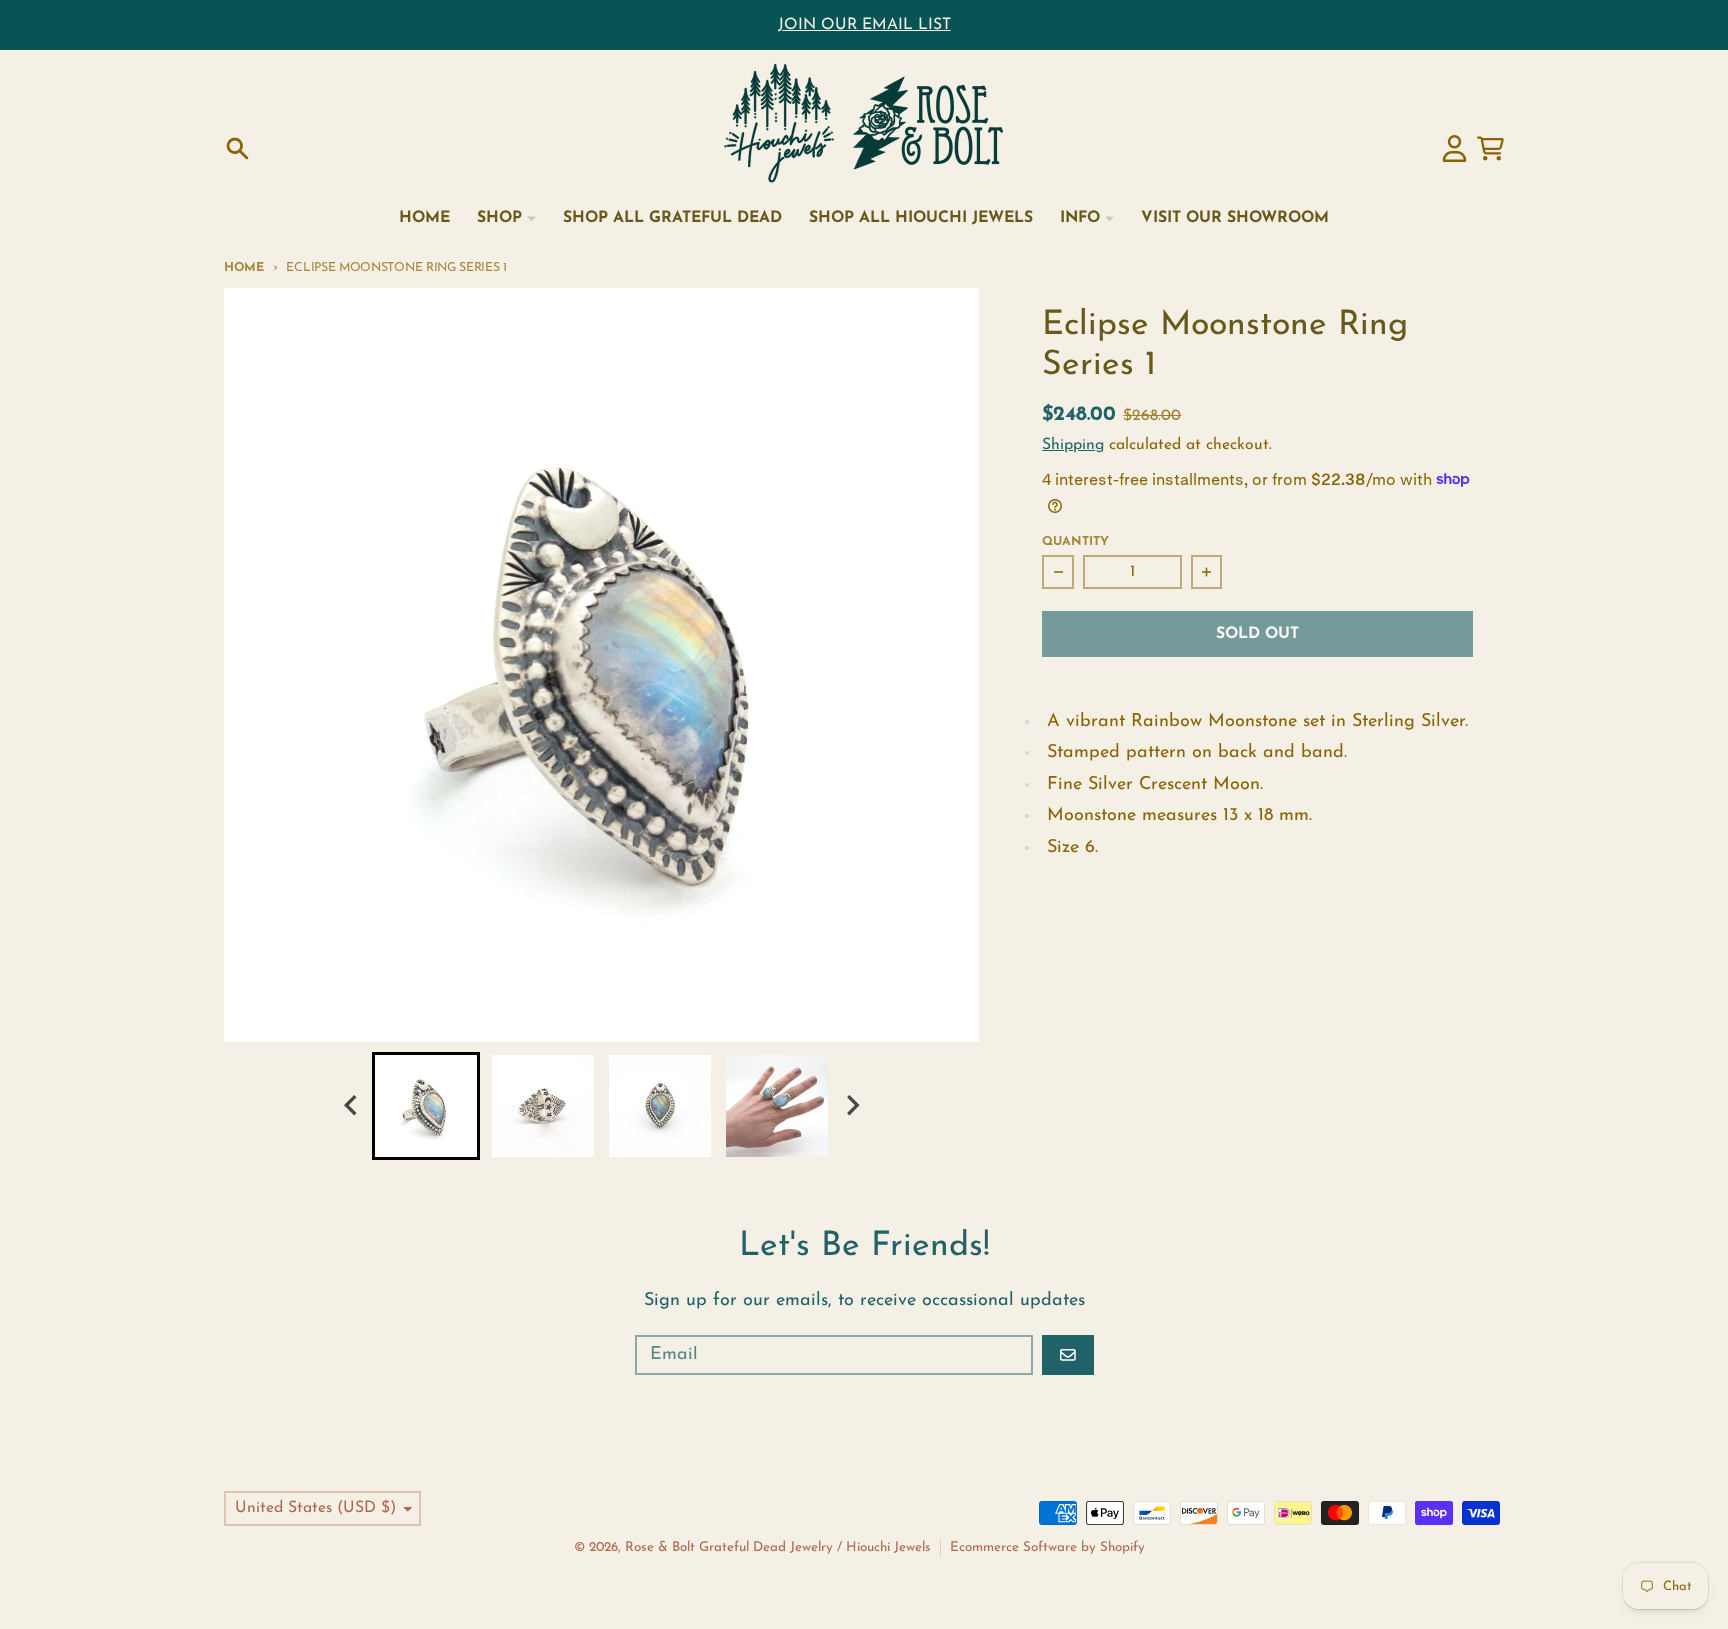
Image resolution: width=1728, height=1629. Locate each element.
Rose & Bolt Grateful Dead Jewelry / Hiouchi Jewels (778, 1547)
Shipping (1073, 445)
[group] (426, 1106)
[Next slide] (852, 1105)
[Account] (1454, 148)
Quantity (1075, 542)
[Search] (237, 148)
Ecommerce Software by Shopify (1047, 1547)
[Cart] (1490, 148)
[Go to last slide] (352, 1105)
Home (244, 268)
